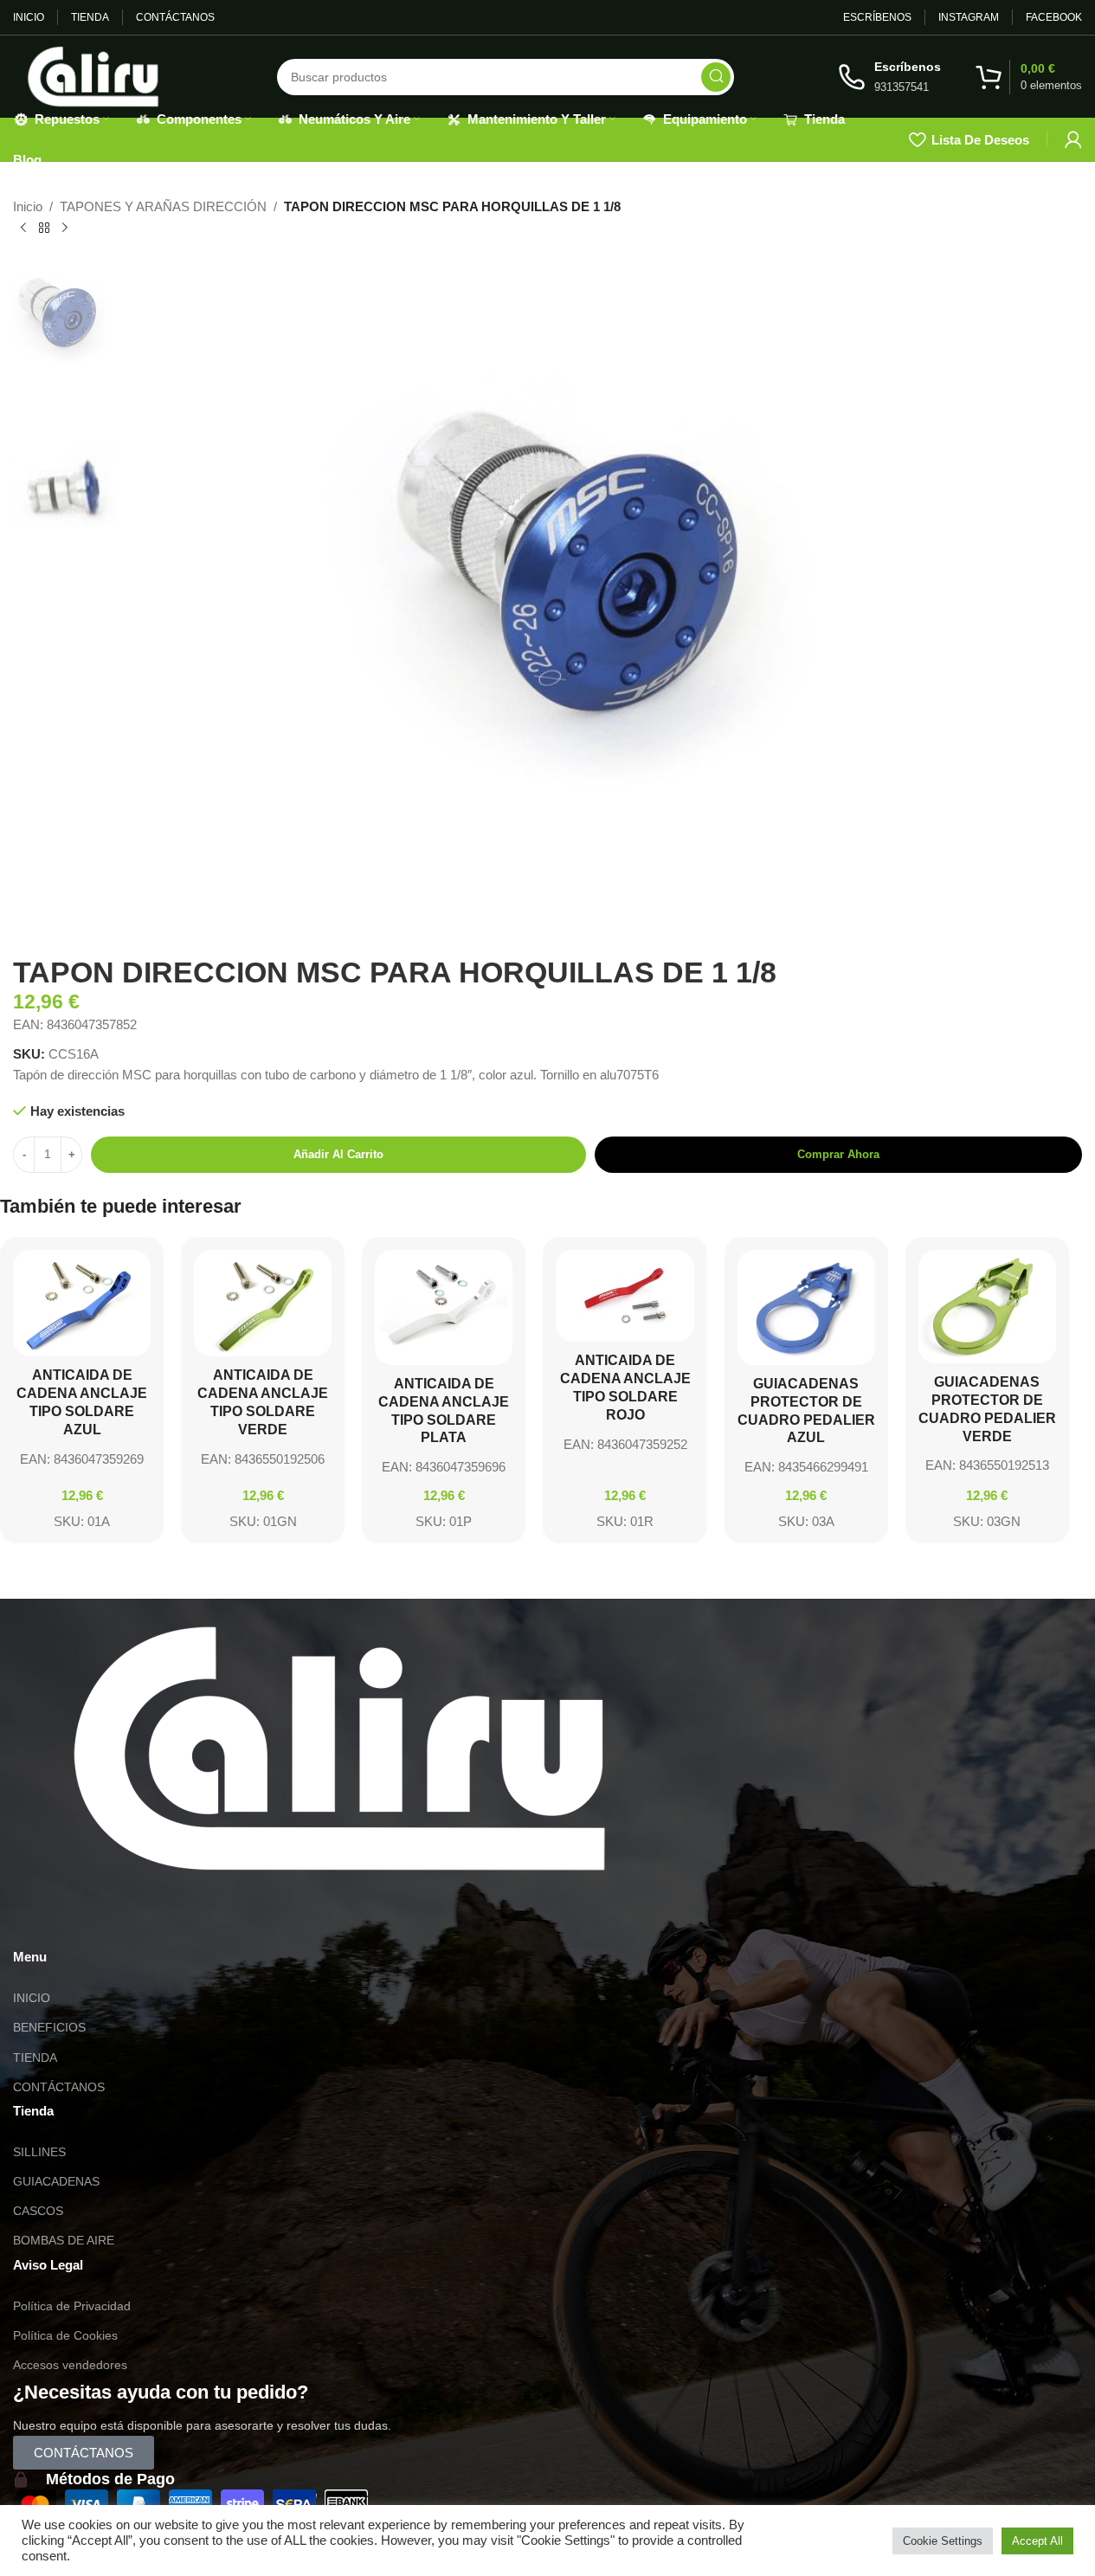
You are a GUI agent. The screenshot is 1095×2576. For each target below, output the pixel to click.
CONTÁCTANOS (59, 2087)
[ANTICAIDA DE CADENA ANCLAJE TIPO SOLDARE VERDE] (263, 1303)
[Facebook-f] (128, 1920)
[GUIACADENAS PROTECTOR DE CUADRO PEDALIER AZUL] (806, 1307)
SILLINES (39, 2152)
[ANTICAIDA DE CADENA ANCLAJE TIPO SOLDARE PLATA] (444, 1307)
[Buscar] (716, 77)
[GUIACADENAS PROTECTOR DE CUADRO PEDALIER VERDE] (987, 1307)
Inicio (28, 206)
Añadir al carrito (338, 1154)
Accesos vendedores (70, 2365)
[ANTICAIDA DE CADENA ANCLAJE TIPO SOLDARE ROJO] (625, 1296)
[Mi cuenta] (1073, 139)
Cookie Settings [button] (943, 2541)
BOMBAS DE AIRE (64, 2240)
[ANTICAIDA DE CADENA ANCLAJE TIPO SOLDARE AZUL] (82, 1303)
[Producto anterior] (23, 229)
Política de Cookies (65, 2335)
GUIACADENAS (56, 2181)
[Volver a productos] (44, 229)
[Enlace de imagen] (339, 1747)
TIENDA (35, 2058)
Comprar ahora (838, 1154)
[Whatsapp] (35, 1920)
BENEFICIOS (49, 2027)
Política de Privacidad (72, 2306)
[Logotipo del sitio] (93, 75)
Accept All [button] (1037, 2541)
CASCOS (38, 2211)
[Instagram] (81, 1920)
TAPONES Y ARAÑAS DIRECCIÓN (163, 206)
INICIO (32, 1998)
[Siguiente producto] (65, 229)
